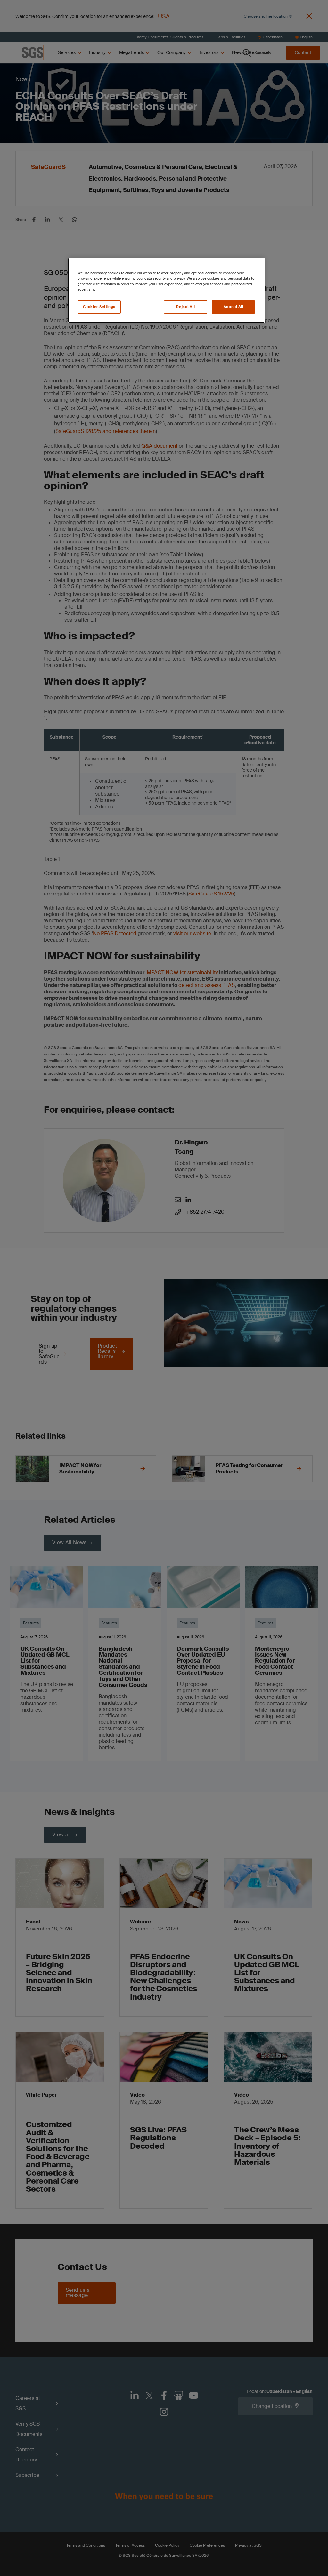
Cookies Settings (99, 307)
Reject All (185, 307)
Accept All (234, 307)
